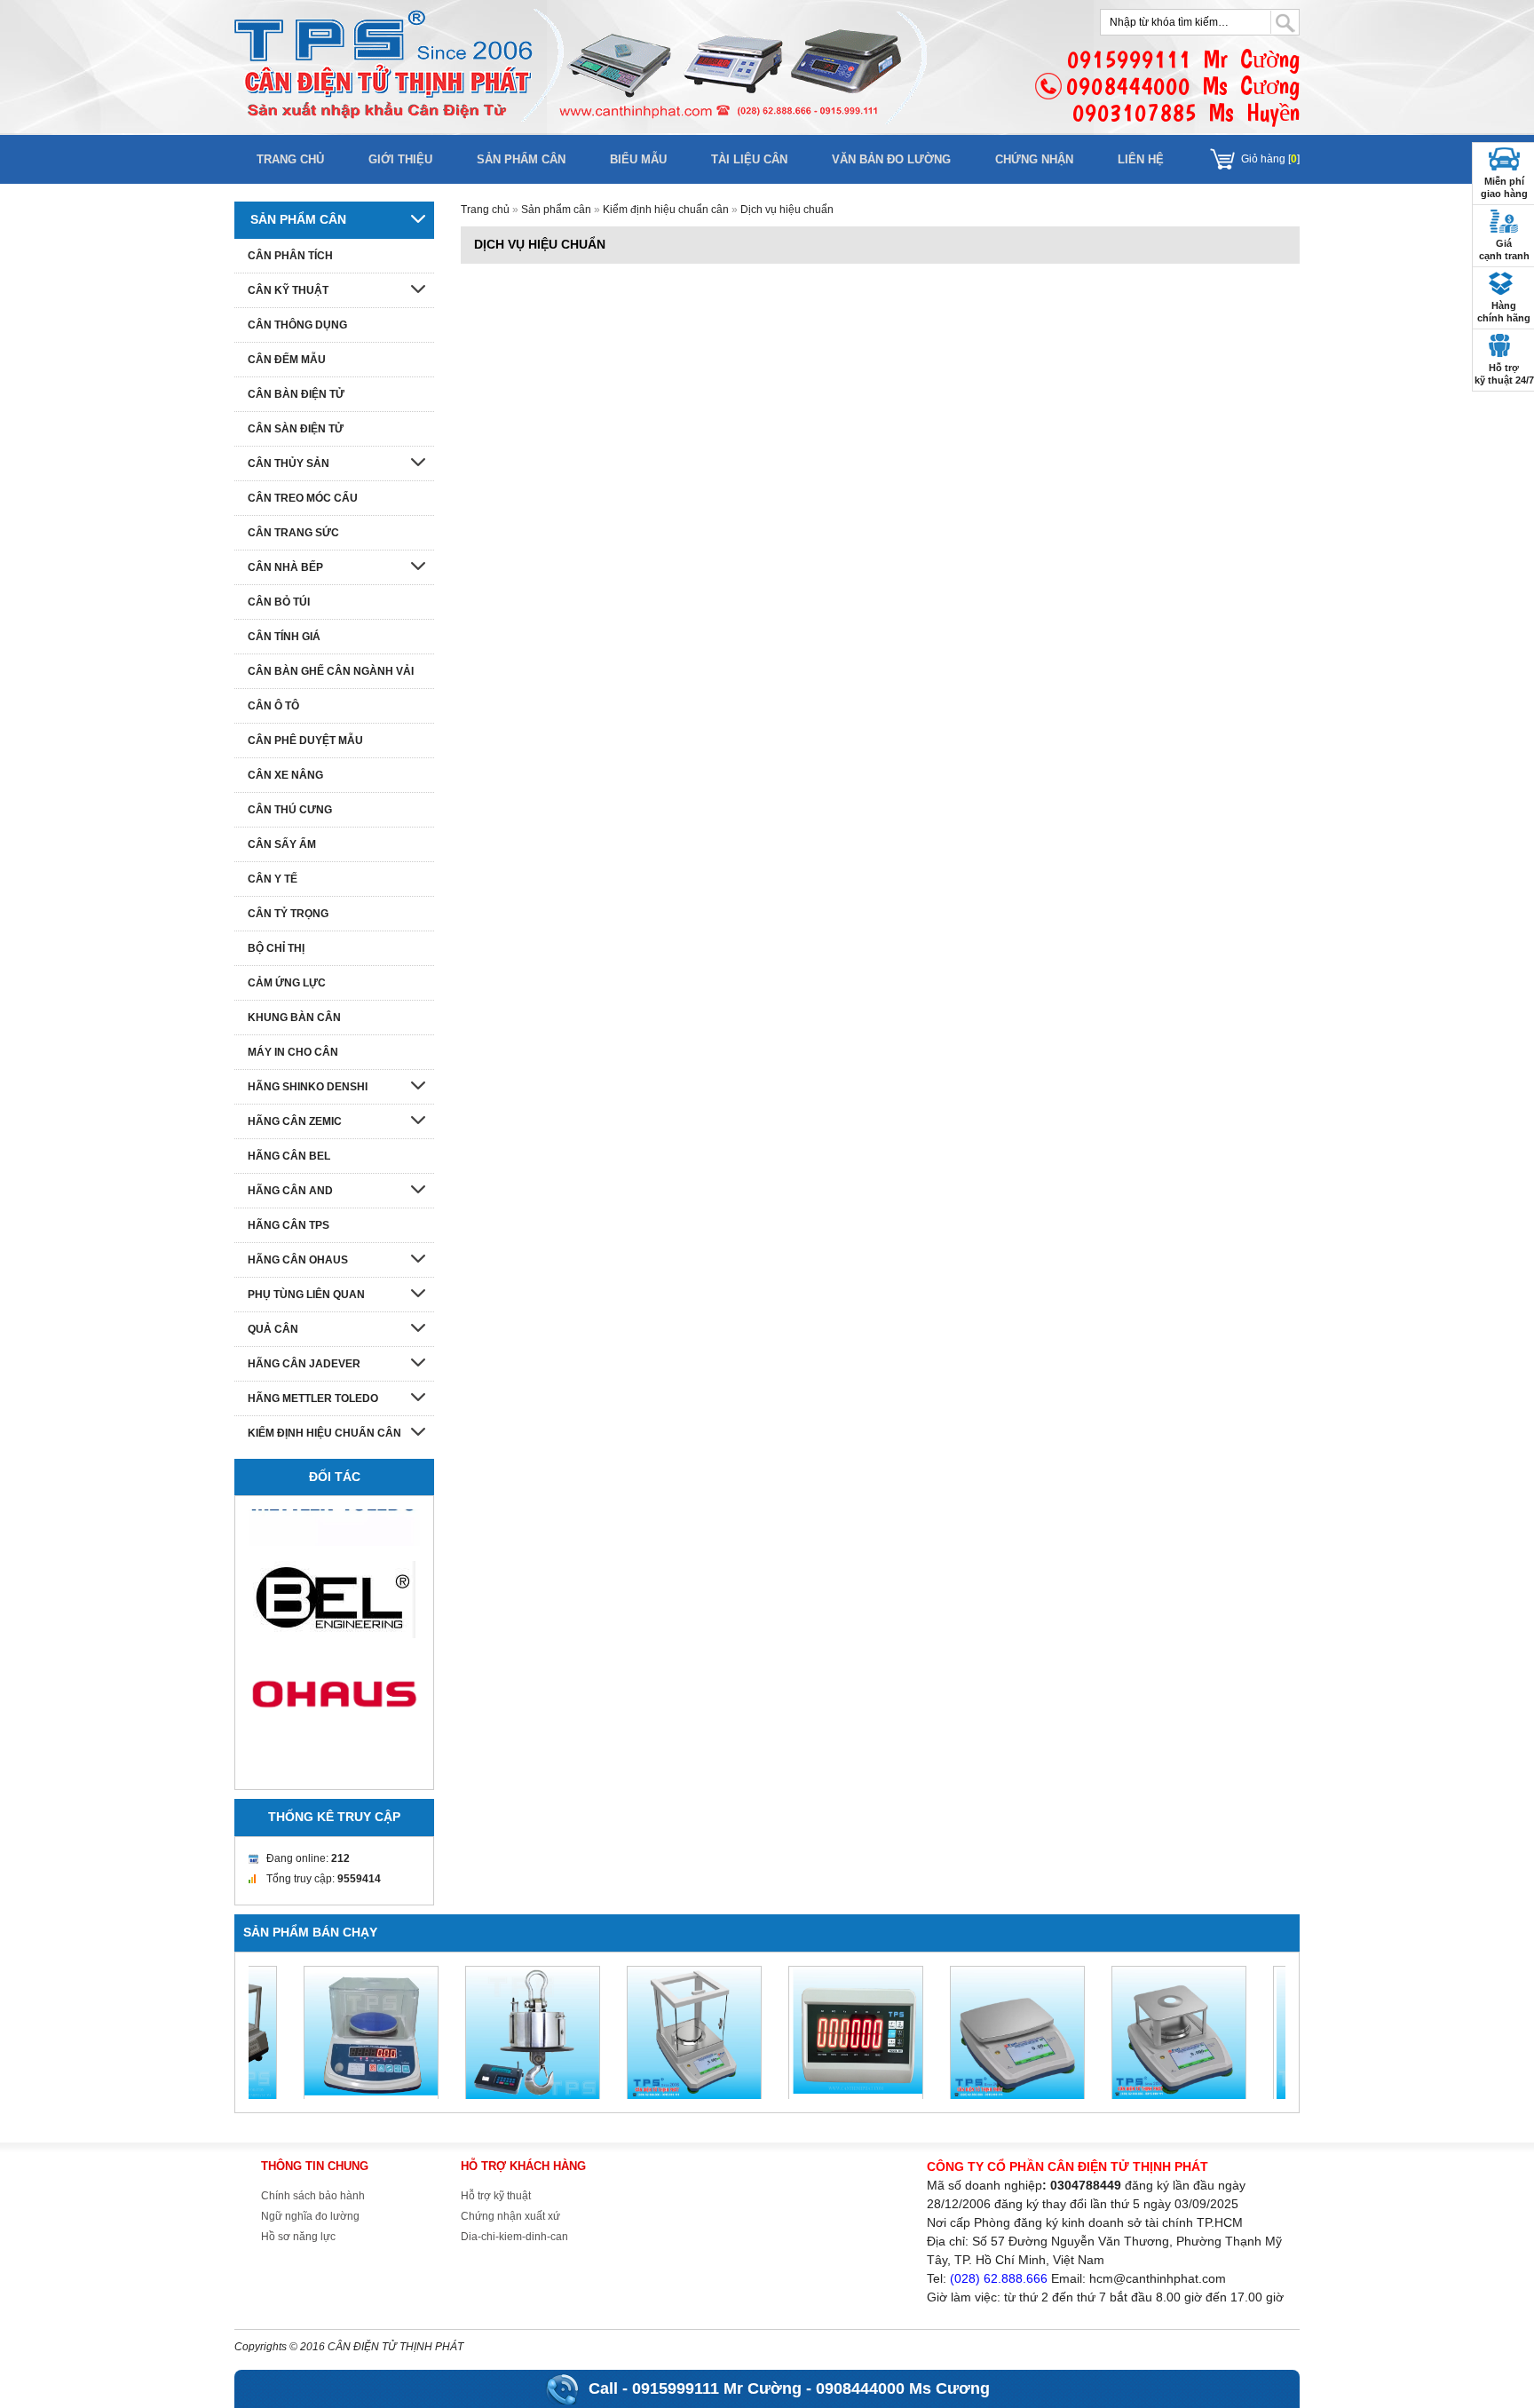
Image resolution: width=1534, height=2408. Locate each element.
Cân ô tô (273, 706)
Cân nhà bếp (285, 567)
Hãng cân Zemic (295, 1121)
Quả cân (273, 1329)
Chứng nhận (1034, 159)
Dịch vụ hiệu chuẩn (787, 210)
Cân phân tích (290, 256)
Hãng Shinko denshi (308, 1087)
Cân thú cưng (290, 810)
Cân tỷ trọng (288, 914)
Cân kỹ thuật (288, 290)
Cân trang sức (293, 533)
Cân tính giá (284, 637)
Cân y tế (273, 879)
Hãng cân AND (290, 1191)
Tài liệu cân (749, 159)
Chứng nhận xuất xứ (510, 2216)
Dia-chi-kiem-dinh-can (514, 2237)
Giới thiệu (400, 159)
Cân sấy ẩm (282, 844)
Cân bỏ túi (279, 602)
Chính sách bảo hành (313, 2196)
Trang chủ (290, 159)
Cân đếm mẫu (287, 360)
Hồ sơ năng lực (298, 2237)
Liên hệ (1141, 159)
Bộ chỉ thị (276, 948)
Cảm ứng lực (287, 983)
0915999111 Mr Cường (717, 2388)
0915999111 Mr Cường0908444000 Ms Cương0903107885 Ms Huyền (1183, 86)
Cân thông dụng (297, 325)
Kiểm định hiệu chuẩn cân (666, 210)
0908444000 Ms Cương (903, 2388)
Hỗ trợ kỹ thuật (496, 2196)
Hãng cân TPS (289, 1225)
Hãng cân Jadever (304, 1364)
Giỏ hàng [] (1270, 159)
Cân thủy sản (289, 463)
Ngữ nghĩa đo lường (310, 2216)
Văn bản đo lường (891, 159)
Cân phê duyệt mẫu (305, 741)
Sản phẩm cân (521, 159)
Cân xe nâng (285, 775)
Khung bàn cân (294, 1018)
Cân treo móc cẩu (303, 498)
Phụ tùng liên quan (306, 1295)
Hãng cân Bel (289, 1156)
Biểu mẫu (638, 159)
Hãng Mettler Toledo (313, 1398)
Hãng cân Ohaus (298, 1260)
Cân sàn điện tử (296, 429)
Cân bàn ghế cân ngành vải (331, 671)
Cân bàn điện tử (296, 394)
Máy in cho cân (293, 1052)
